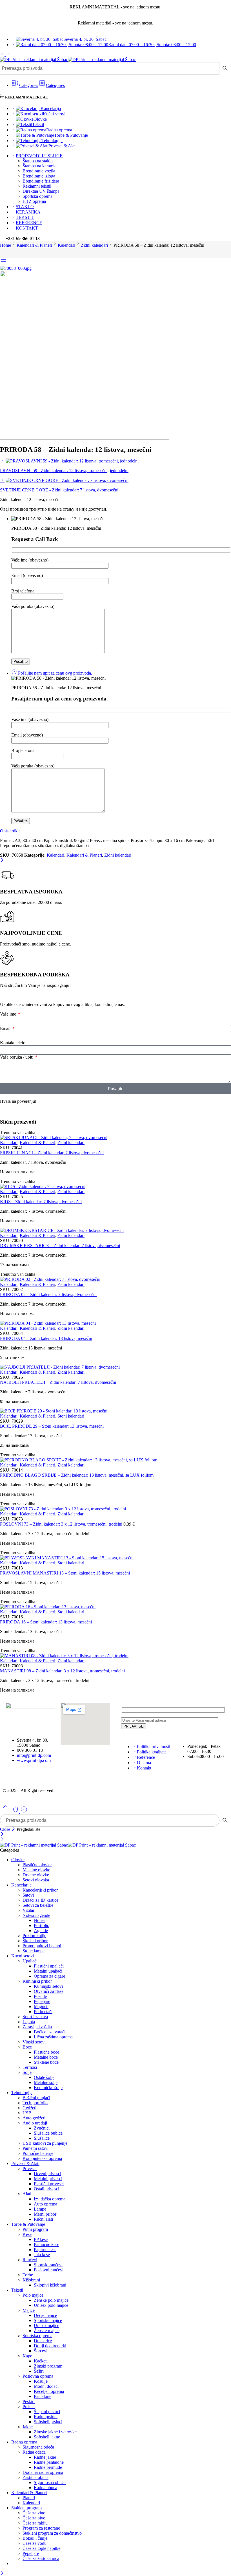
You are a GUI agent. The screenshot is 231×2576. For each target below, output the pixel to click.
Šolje (27, 2072)
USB (27, 2113)
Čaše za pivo (34, 2518)
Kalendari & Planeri (34, 245)
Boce (27, 2047)
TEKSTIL (25, 217)
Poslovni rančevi (49, 2270)
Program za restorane (41, 2528)
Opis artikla (10, 831)
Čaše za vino (34, 2513)
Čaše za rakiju (35, 2523)
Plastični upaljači (49, 1966)
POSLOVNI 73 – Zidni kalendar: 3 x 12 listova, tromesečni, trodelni (62, 1524)
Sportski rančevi (48, 2265)
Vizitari (29, 1910)
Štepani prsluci (47, 2412)
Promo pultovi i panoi (42, 1946)
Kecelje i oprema (49, 2391)
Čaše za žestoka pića (41, 2558)
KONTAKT (27, 228)
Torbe (28, 2275)
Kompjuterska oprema (42, 2158)
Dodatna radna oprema (43, 2472)
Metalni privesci (48, 2179)
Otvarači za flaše (49, 1991)
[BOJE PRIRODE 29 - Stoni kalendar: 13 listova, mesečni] (115, 1411)
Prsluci (29, 2407)
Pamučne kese (46, 2244)
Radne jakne (45, 2457)
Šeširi (39, 2371)
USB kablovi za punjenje (45, 2143)
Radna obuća (45, 2488)
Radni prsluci (46, 2417)
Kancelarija (51, 108)
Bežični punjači (36, 2098)
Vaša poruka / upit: (17, 1057)
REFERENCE (29, 223)
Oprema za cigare (49, 1976)
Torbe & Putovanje (71, 135)
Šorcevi (41, 2351)
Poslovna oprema (38, 2376)
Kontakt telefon (14, 1043)
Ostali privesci (46, 2189)
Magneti (41, 2006)
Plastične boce (46, 2052)
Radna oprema (59, 130)
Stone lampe (34, 1951)
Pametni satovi (35, 2148)
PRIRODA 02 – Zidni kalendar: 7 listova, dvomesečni (48, 1294)
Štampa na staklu (38, 161)
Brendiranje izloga (39, 176)
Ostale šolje (44, 2077)
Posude (40, 1996)
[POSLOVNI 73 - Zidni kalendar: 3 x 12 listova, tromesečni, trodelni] (115, 1509)
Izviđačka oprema (50, 2199)
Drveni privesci (47, 2174)
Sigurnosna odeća (38, 2447)
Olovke (40, 119)
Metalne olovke (36, 1870)
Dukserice (43, 2341)
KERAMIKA (28, 212)
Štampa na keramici (40, 166)
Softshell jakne (47, 2437)
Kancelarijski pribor (40, 1890)
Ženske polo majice (51, 2300)
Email (6, 1028)
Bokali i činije (35, 2538)
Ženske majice (47, 2331)
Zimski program (48, 2366)
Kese (27, 2234)
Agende (41, 1931)
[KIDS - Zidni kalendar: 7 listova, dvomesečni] (115, 1187)
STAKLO (25, 207)
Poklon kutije (34, 1936)
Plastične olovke (37, 1865)
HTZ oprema (34, 201)
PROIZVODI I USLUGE (39, 156)
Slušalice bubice (48, 2133)
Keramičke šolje (48, 2087)
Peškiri (29, 2401)
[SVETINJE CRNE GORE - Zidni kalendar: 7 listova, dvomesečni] (2, 480)
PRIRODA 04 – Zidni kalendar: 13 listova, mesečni (46, 1338)
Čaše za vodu (35, 2543)
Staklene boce (46, 2062)
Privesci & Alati (63, 146)
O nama (144, 1763)
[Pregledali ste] (24, 1812)
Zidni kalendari (94, 245)
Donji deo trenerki (50, 2346)
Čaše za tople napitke (41, 2548)
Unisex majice (46, 2325)
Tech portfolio (35, 2103)
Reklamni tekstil (37, 186)
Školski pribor (35, 1941)
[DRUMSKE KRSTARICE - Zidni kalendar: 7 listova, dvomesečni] (115, 1230)
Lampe (40, 2209)
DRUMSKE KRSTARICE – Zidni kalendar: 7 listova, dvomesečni (60, 1246)
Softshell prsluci (48, 2422)
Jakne (28, 2427)
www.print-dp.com (34, 1760)
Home (5, 245)
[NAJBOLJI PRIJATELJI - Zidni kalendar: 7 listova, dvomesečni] (115, 1367)
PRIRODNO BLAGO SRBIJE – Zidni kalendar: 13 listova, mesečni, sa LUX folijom (77, 1475)
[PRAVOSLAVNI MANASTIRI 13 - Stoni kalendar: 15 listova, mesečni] (115, 1558)
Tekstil (38, 124)
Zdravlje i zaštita (37, 2027)
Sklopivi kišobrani (50, 2285)
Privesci (30, 2169)
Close (6, 1829)
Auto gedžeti (34, 2118)
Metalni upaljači (48, 1971)
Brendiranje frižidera (41, 181)
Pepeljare (42, 2001)
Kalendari (66, 245)
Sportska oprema (37, 196)
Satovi (28, 1895)
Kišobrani (31, 2280)
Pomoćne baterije (38, 2153)
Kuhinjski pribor (37, 1981)
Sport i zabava (35, 2017)
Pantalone (43, 2396)
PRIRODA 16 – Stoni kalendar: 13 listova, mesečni (46, 1622)
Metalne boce (46, 2057)
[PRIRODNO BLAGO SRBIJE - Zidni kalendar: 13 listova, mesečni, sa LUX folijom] (115, 1460)
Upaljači (30, 1961)
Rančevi (30, 2260)
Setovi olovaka (36, 1880)
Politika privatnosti (154, 1747)
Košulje (41, 2381)
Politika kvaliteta (152, 1752)
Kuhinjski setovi (48, 1986)
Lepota (29, 2022)
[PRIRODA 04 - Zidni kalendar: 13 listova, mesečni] (115, 1323)
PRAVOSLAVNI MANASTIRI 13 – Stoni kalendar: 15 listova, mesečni (65, 1573)
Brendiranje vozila (39, 171)
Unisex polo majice (51, 2305)
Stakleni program (26, 2508)
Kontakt (144, 1768)
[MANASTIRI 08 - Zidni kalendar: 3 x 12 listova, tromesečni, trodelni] (115, 1656)
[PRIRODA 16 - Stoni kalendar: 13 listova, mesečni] (115, 1607)
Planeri (29, 2498)
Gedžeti (29, 2108)
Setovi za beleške (38, 1905)
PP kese (41, 2239)
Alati (27, 2194)
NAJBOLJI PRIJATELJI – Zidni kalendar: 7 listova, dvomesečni (58, 1382)
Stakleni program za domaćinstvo (52, 2533)
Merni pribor (45, 2214)
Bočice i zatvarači (50, 2032)
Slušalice (42, 2138)
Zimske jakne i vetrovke (55, 2432)
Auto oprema (45, 2204)
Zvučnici (42, 2128)
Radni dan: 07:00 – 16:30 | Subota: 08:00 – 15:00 (152, 45)
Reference (146, 1757)
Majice (29, 2310)
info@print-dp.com (34, 1755)
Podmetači (43, 2012)
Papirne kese (45, 2250)
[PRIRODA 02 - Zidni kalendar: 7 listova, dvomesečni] (115, 1279)
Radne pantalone (49, 2462)
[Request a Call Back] (16, 1812)
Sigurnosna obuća (50, 2482)
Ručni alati (43, 2219)
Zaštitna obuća (35, 2477)
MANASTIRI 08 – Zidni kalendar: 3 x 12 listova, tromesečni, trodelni (62, 1671)
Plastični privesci (49, 2184)
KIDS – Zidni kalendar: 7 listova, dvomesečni (41, 1202)
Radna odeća (34, 2452)
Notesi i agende (36, 1915)
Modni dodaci (46, 2386)
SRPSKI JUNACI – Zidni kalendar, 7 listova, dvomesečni (52, 1153)
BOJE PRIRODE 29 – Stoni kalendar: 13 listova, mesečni (52, 1426)
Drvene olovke (36, 1875)
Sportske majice (48, 2320)
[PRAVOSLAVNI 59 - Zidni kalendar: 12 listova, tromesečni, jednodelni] (2, 461)
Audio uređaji (35, 2123)
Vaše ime (9, 1014)
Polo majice (33, 2295)
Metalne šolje (46, 2082)
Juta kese (42, 2255)
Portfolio (42, 1925)
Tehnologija (52, 141)
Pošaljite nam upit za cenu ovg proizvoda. (55, 673)
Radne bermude (48, 2467)
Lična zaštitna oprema (53, 2037)
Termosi (30, 2067)
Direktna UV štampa (41, 191)
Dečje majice (45, 2315)
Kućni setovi (54, 114)
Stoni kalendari (71, 1416)
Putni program (35, 2229)
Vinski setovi (34, 2042)
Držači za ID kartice (40, 1900)
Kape (27, 2356)
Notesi (40, 1920)
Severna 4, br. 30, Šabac (85, 39)
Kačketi (41, 2361)
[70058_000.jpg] (16, 268)
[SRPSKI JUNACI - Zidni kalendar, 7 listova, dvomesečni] (115, 1138)
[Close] (2, 860)
